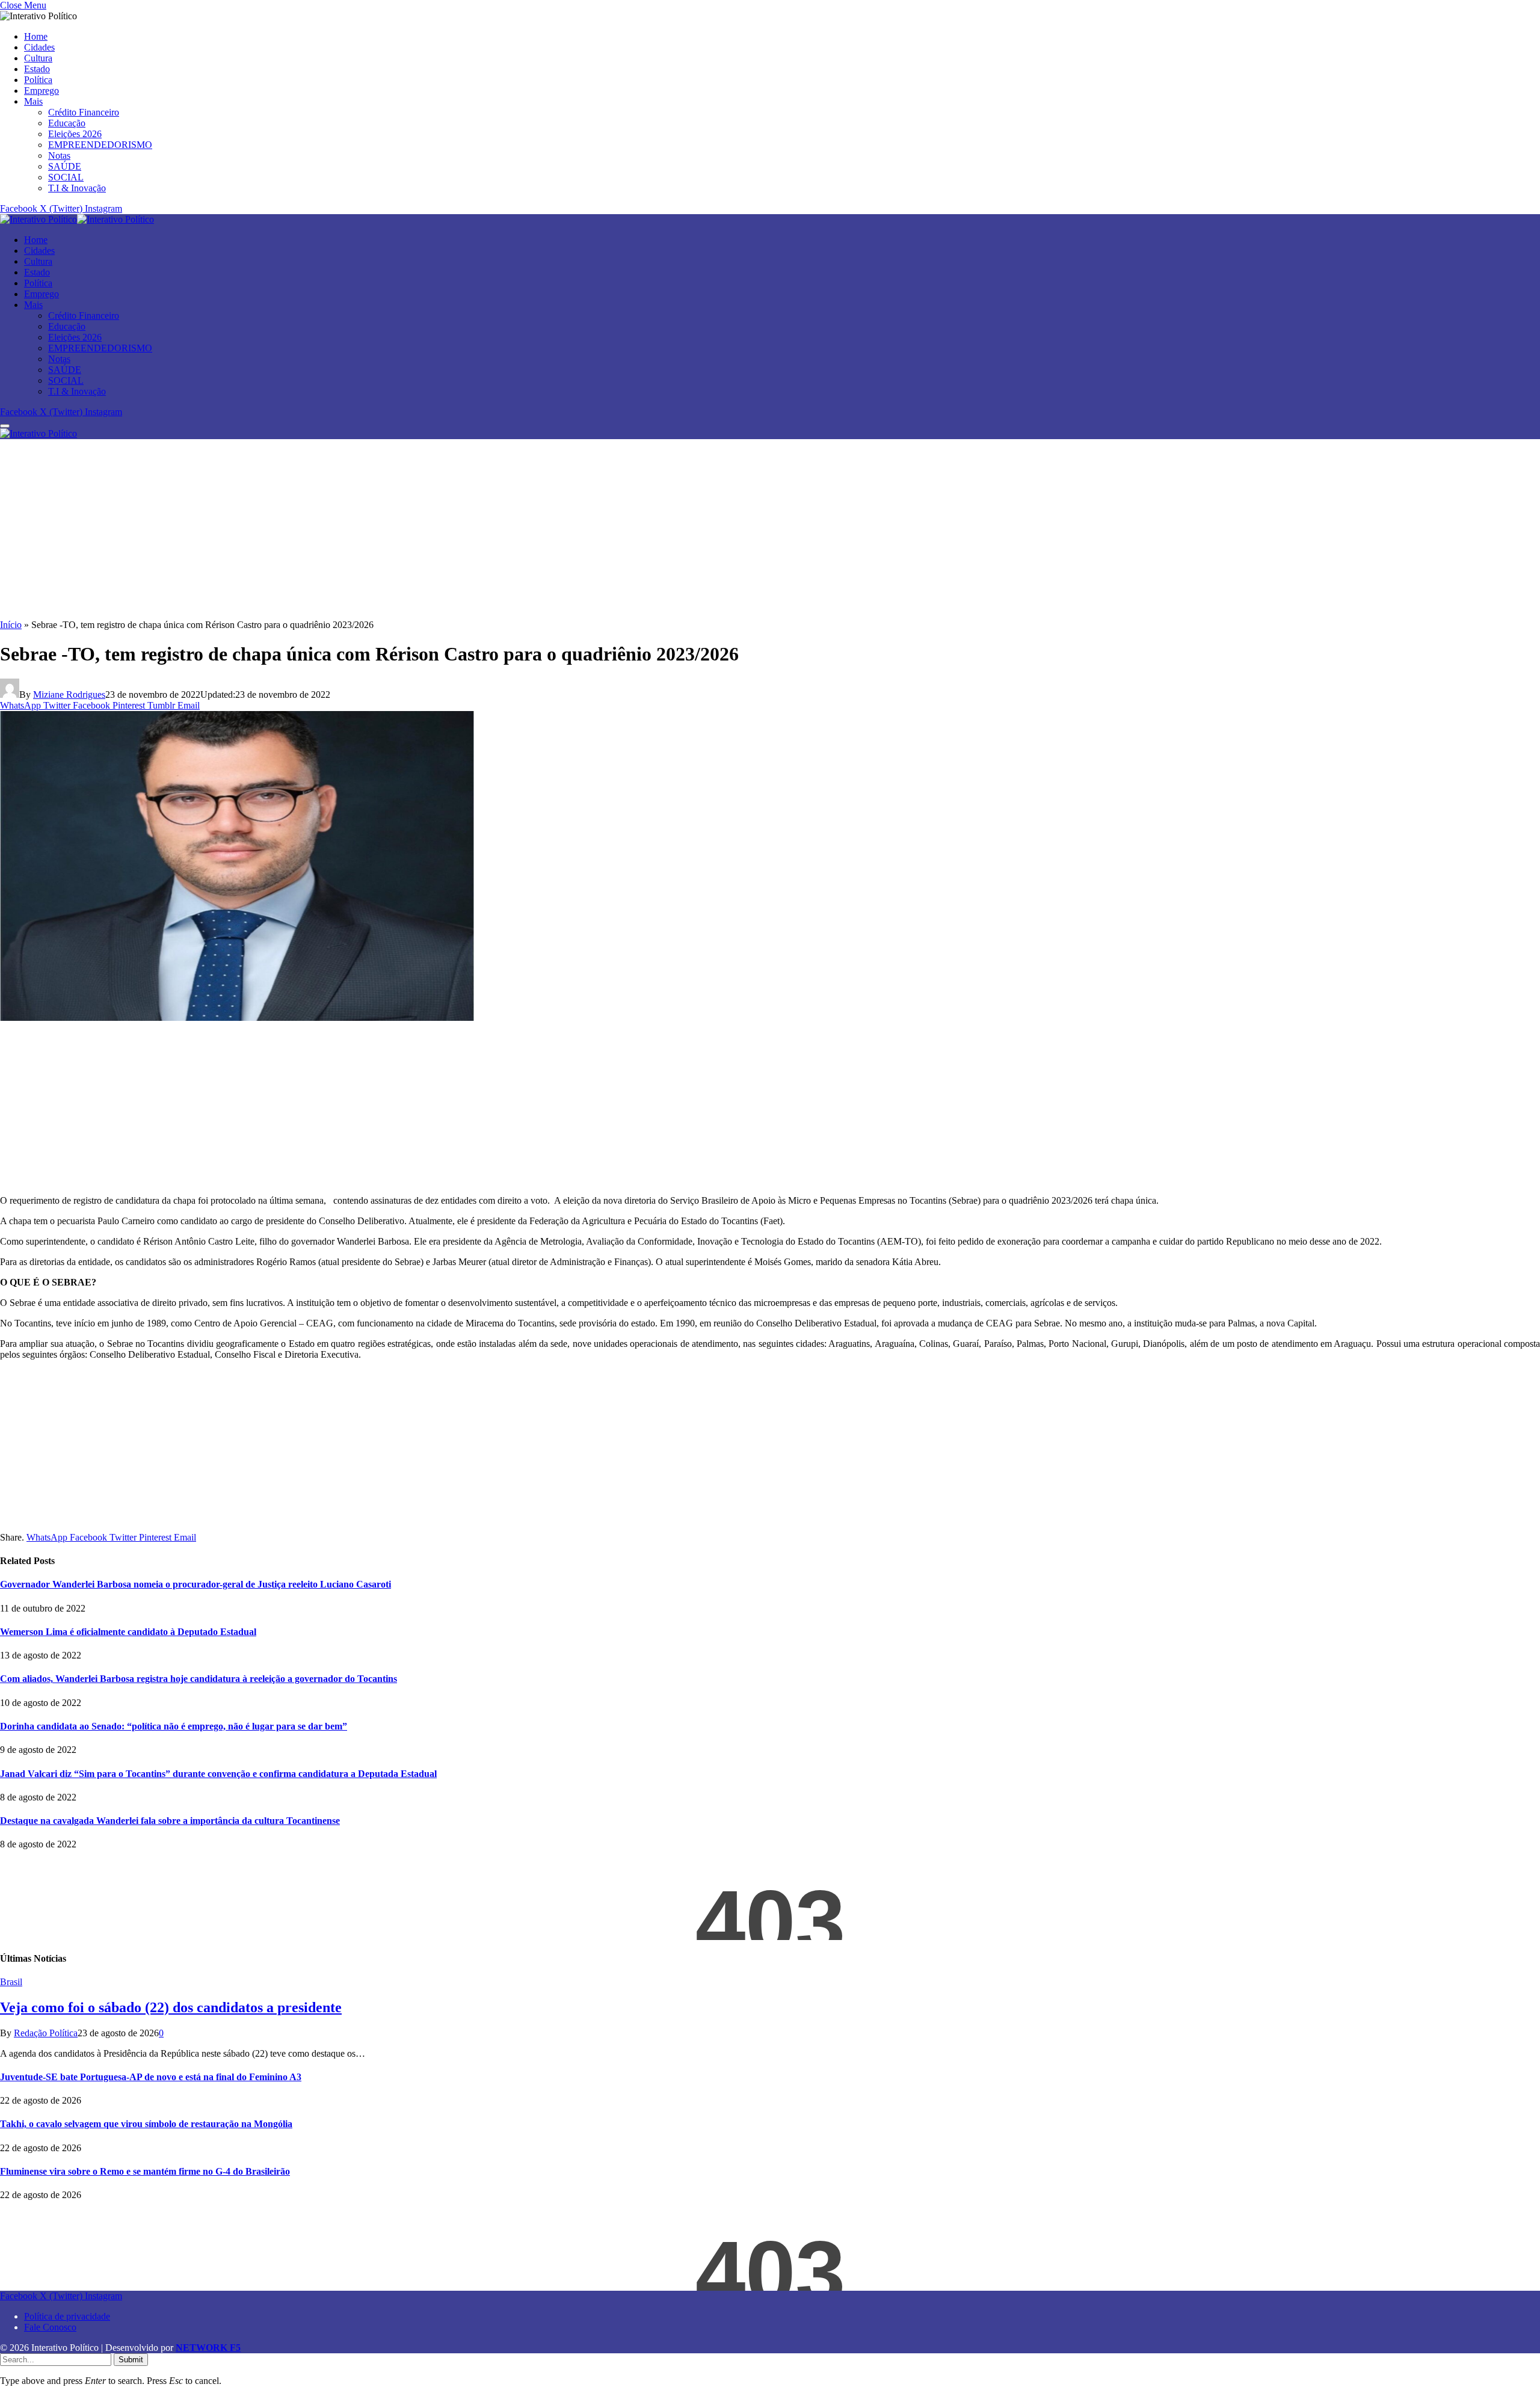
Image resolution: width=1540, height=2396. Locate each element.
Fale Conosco (50, 2327)
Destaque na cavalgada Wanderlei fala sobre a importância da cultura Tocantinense (170, 1821)
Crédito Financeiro (84, 112)
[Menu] (5, 426)
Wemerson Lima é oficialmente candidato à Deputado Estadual (128, 1632)
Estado (37, 69)
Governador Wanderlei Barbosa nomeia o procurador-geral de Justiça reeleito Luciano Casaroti (196, 1584)
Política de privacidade (67, 2316)
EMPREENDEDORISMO (100, 145)
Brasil (11, 1982)
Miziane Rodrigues (69, 694)
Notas (59, 156)
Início (11, 625)
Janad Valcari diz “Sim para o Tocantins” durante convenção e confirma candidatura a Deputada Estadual (218, 1774)
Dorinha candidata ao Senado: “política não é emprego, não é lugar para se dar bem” (174, 1726)
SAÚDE (65, 166)
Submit (131, 2360)
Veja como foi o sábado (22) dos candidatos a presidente (171, 2007)
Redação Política (46, 2033)
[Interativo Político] (77, 219)
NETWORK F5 (208, 2348)
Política (38, 80)
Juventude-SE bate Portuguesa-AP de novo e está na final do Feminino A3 (151, 2077)
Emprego (42, 91)
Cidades (39, 47)
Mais (33, 101)
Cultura (38, 58)
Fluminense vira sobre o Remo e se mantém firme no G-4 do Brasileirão (145, 2171)
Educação (67, 123)
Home (36, 36)
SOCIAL (66, 177)
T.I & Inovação (77, 188)
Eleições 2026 (75, 134)
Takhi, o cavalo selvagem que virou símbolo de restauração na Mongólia (146, 2124)
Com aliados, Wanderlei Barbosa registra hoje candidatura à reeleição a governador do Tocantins (199, 1679)
